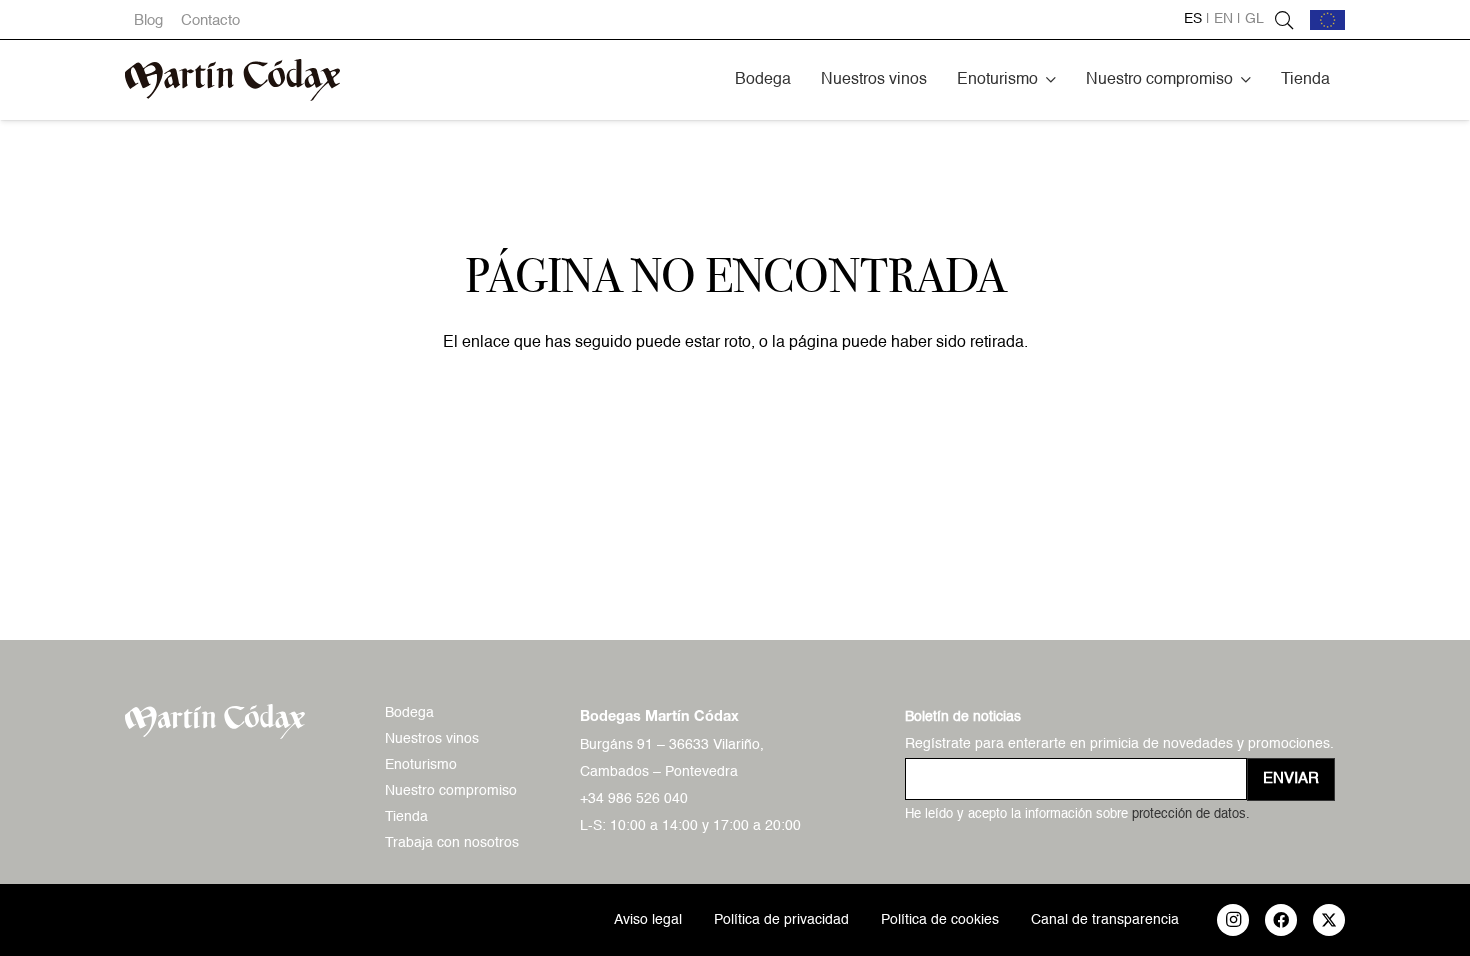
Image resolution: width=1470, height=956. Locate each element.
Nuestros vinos (432, 739)
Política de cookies (940, 920)
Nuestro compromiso (451, 791)
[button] (1051, 79)
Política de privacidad (781, 920)
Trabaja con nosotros (452, 843)
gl (1254, 19)
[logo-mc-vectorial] (232, 80)
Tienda (406, 817)
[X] (1329, 920)
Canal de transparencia (1105, 920)
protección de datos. (1191, 814)
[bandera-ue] (1327, 20)
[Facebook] (1281, 920)
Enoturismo (421, 765)
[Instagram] (1233, 920)
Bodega (409, 713)
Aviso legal (648, 920)
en (1223, 19)
